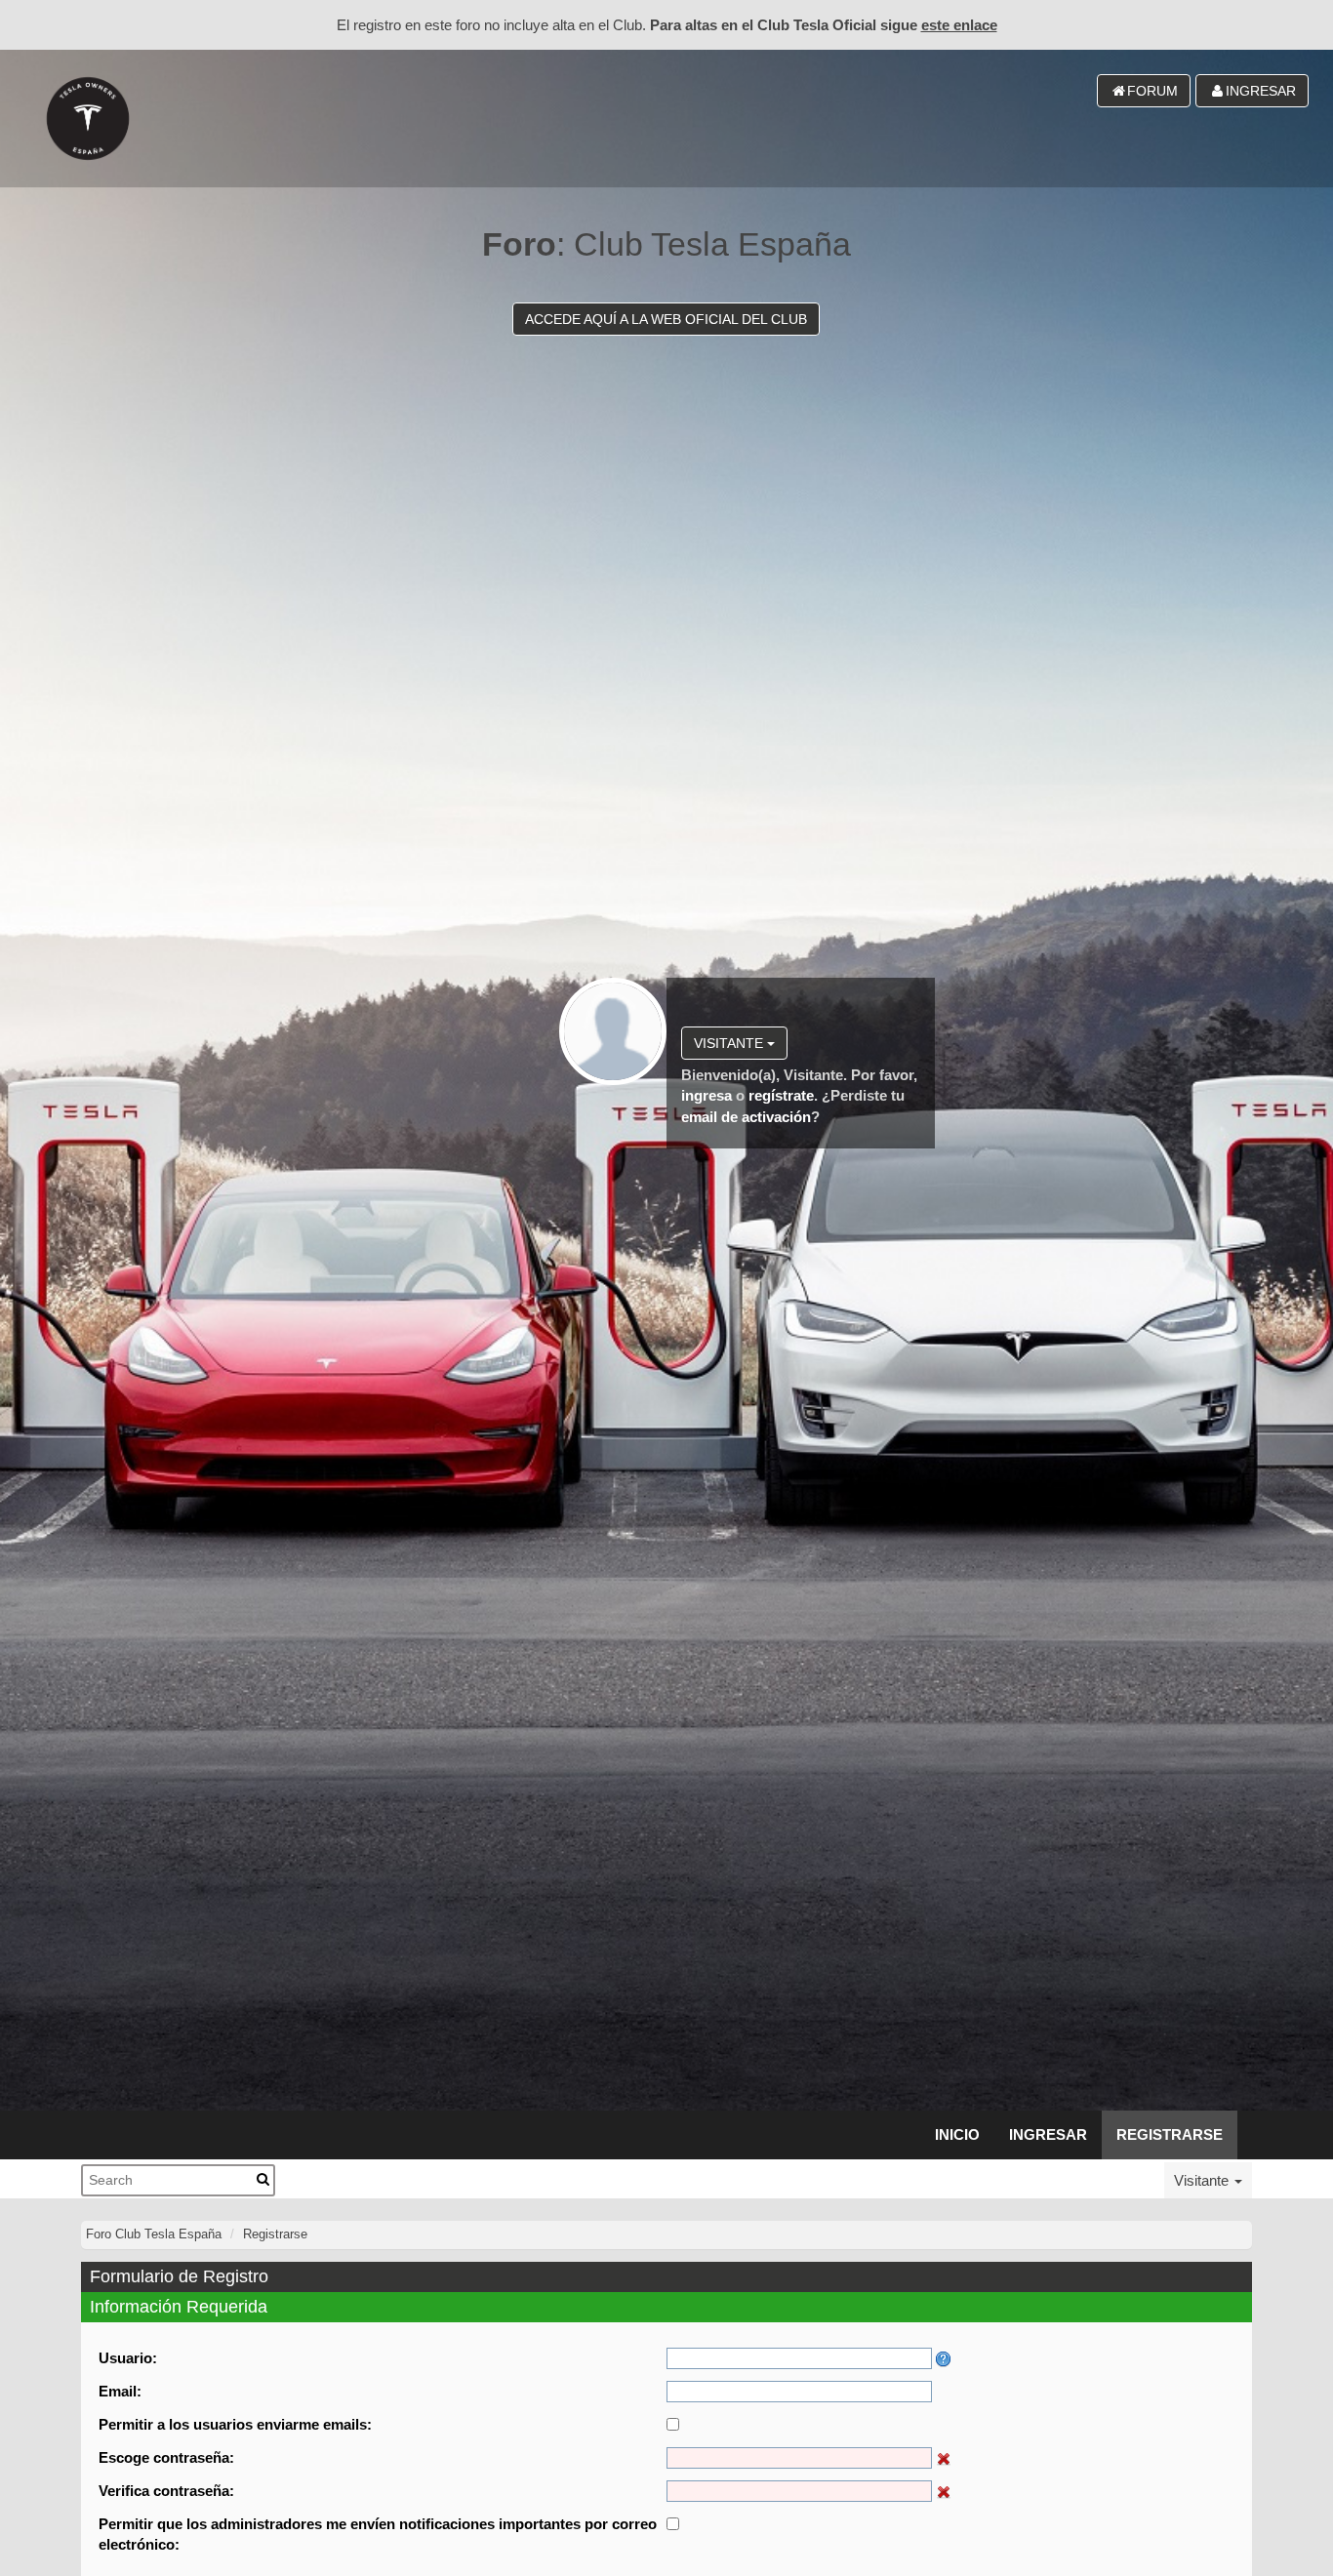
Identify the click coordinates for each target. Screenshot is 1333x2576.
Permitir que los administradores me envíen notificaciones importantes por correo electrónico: (378, 2534)
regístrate (781, 1095)
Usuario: (128, 2358)
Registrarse (1170, 2134)
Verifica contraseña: (166, 2491)
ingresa (707, 1095)
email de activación (746, 1117)
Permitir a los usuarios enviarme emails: (235, 2424)
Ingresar (1048, 2134)
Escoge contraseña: (166, 2457)
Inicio (957, 2134)
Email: (120, 2391)
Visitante (730, 1043)
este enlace (959, 25)
